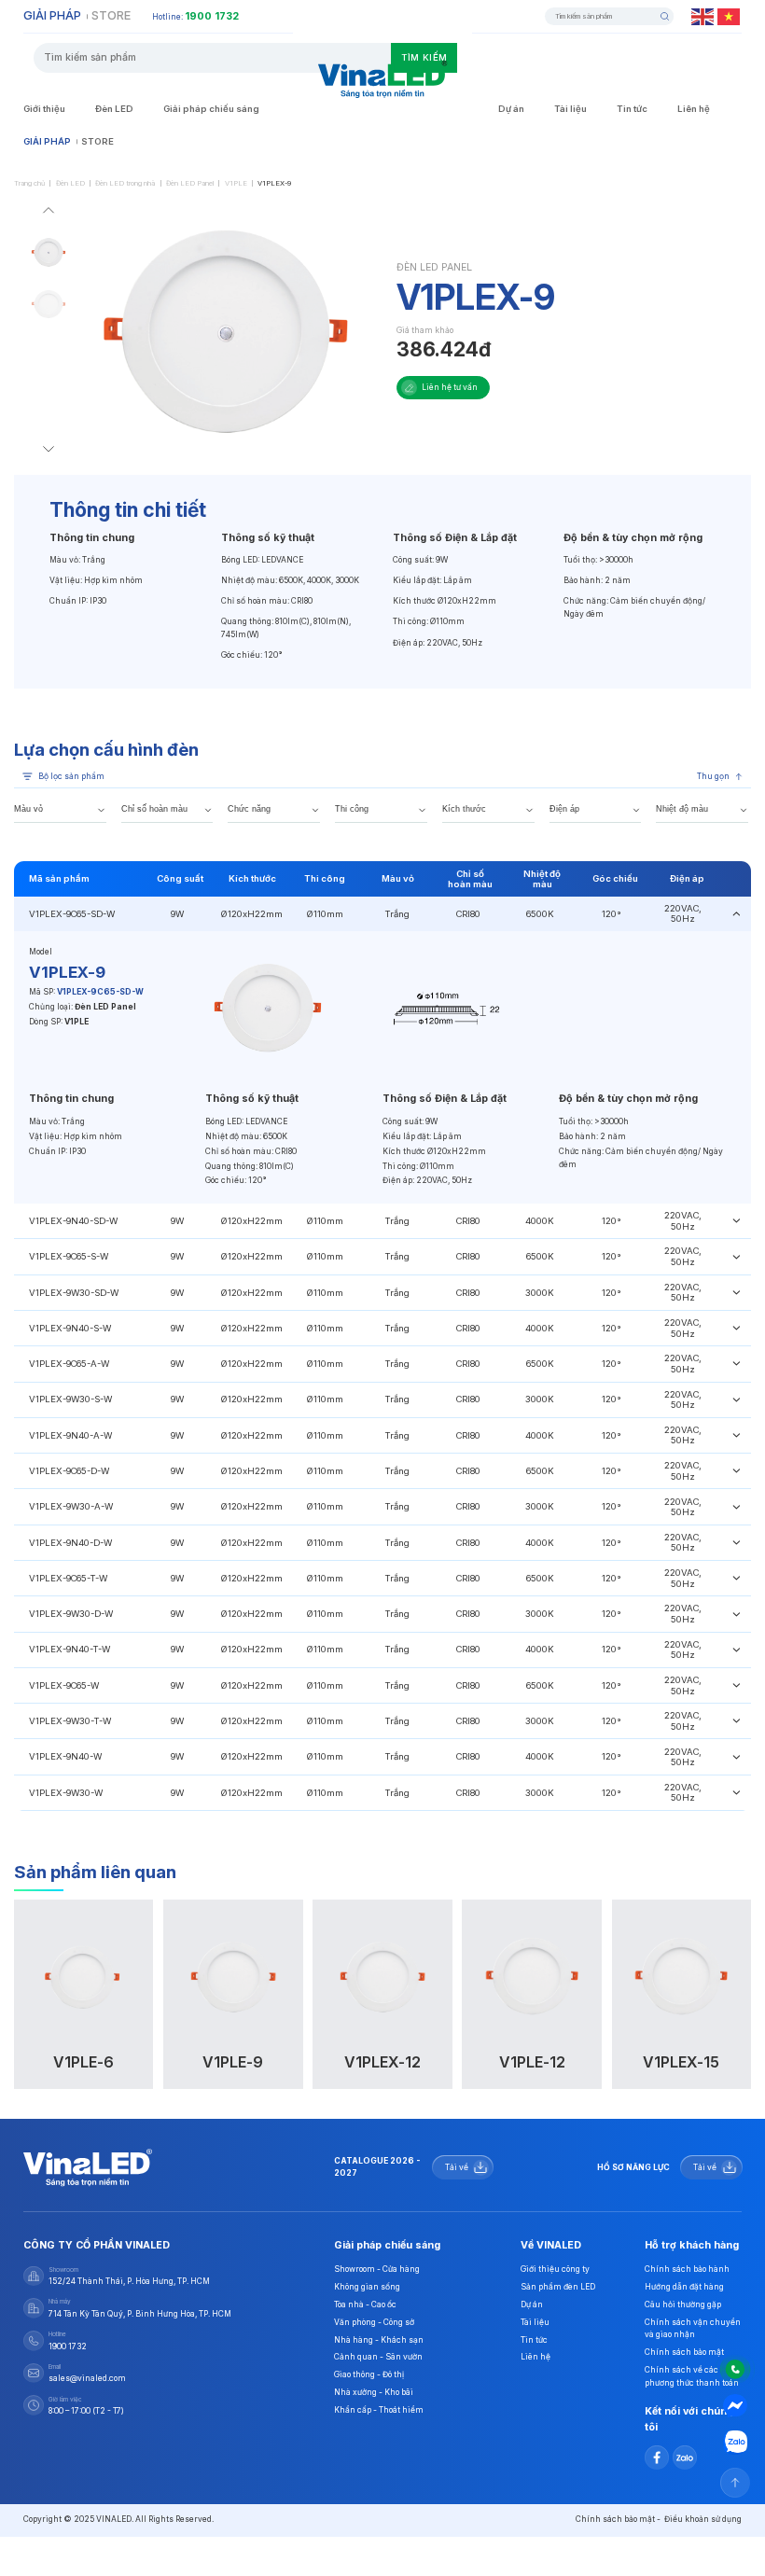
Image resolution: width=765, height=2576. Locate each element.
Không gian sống (367, 2287)
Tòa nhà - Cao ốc (365, 2304)
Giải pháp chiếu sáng (211, 109)
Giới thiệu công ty (555, 2269)
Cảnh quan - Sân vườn (378, 2357)
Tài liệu (570, 109)
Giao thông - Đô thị (369, 2374)
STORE (111, 15)
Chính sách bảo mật (684, 2352)
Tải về (457, 2167)
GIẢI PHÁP (52, 15)
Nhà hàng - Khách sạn (379, 2340)
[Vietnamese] (730, 16)
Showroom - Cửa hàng (377, 2269)
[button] (48, 213)
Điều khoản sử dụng (703, 2519)
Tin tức (632, 109)
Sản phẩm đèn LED (558, 2287)
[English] (703, 16)
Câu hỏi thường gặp (683, 2304)
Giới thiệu (44, 109)
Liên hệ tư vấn (450, 387)
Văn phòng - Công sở (374, 2322)
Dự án (511, 109)
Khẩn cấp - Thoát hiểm (379, 2410)
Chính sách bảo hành (687, 2269)
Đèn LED (114, 109)
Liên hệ (694, 109)
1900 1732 (212, 16)
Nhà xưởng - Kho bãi (374, 2392)
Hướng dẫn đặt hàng (684, 2287)
